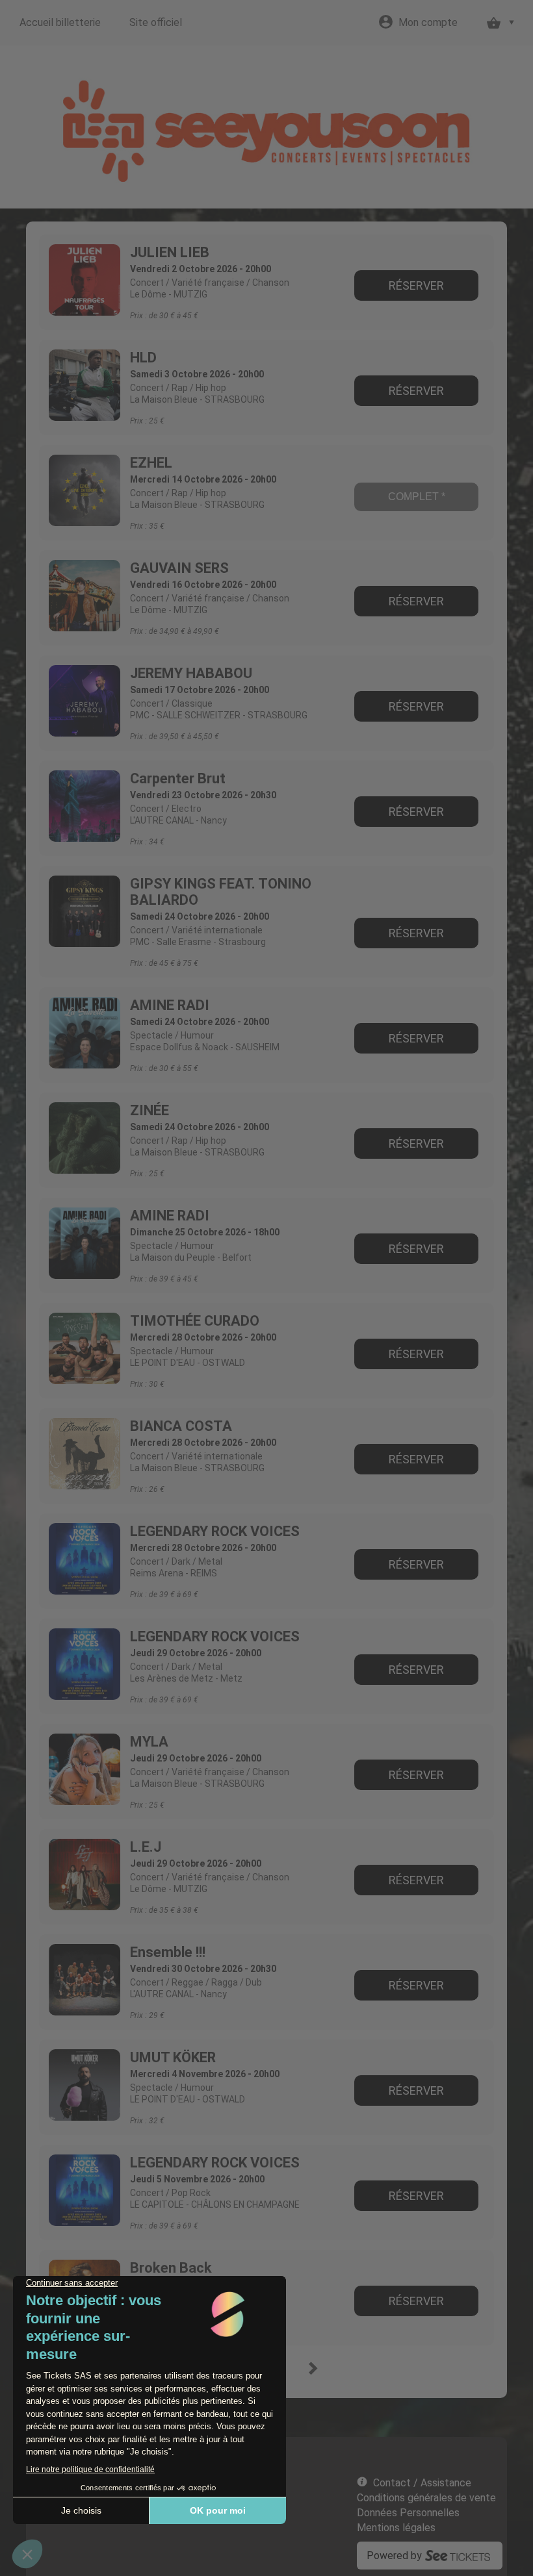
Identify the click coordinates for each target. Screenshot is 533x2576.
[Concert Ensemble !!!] (84, 1980)
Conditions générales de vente (426, 2498)
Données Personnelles (408, 2513)
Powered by (394, 2556)
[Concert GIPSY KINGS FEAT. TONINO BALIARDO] (84, 911)
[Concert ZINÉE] (84, 1138)
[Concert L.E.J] (84, 1875)
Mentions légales (396, 2528)
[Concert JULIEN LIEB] (84, 280)
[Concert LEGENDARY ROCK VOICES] (84, 1559)
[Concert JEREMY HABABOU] (84, 701)
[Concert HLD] (84, 385)
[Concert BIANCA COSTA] (84, 1454)
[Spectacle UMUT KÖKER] (84, 2085)
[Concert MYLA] (84, 1769)
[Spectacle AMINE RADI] (84, 1033)
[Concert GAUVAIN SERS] (84, 596)
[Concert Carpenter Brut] (84, 806)
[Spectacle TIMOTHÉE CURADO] (84, 1348)
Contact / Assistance (422, 2483)
